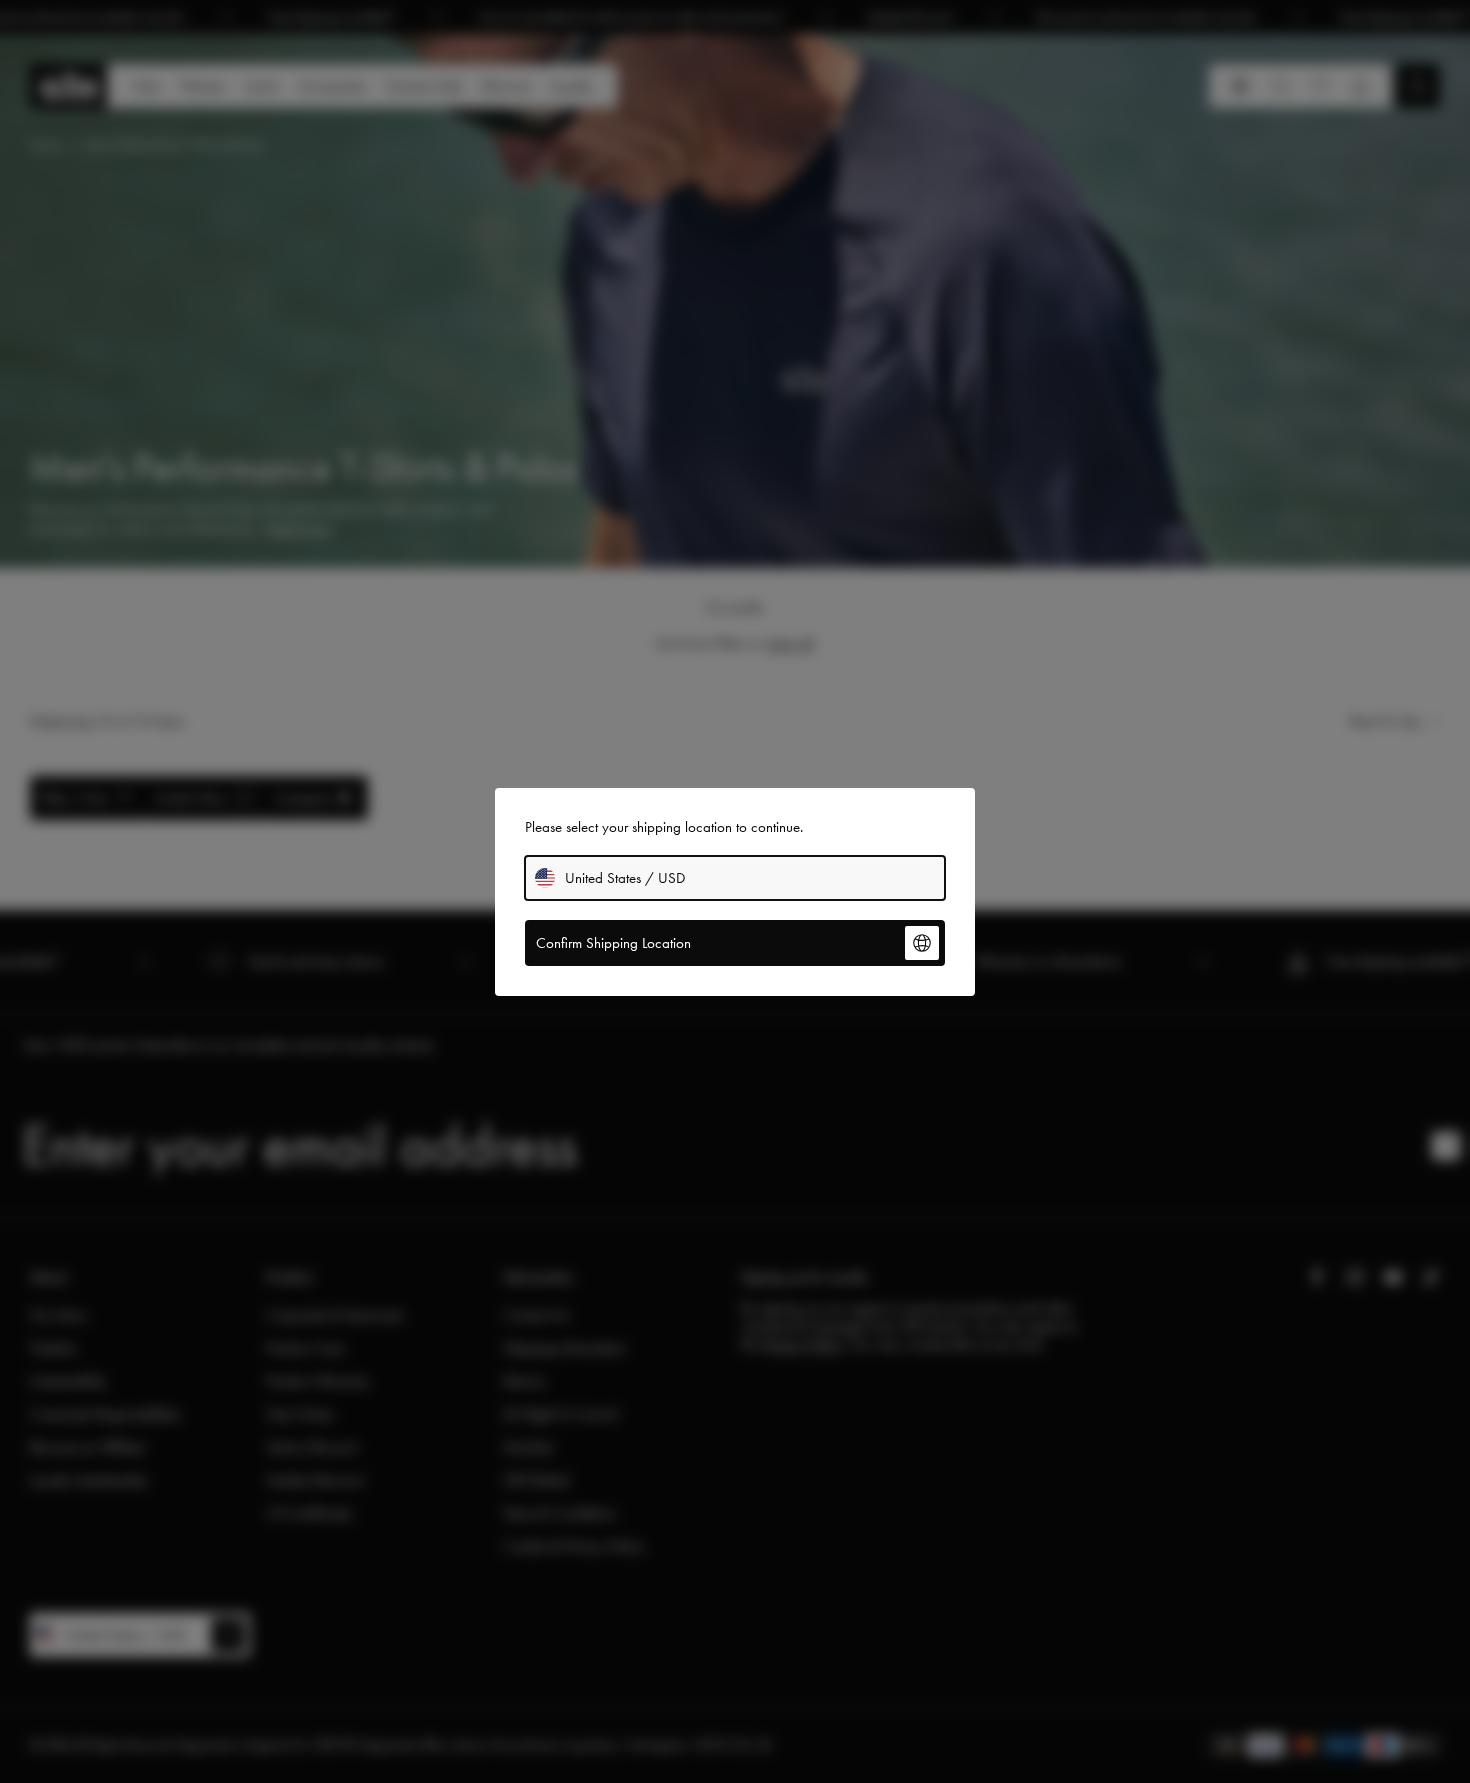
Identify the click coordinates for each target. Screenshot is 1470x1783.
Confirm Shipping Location (613, 943)
